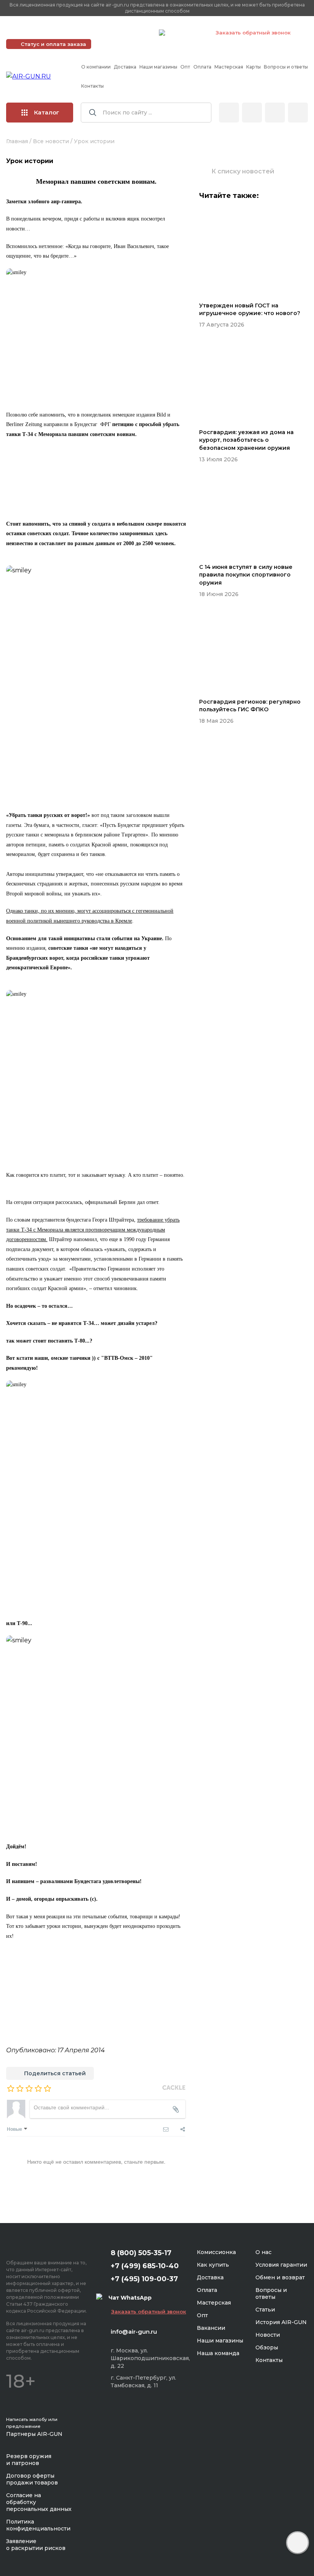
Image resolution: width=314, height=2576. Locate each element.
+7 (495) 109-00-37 (119, 33)
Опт (185, 67)
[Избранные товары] (275, 113)
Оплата (202, 67)
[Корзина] (298, 113)
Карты (253, 67)
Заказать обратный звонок (253, 33)
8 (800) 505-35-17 (141, 2253)
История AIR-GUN (281, 2322)
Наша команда (218, 2353)
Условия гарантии (281, 2265)
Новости (268, 2335)
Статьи (265, 2310)
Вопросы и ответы (286, 67)
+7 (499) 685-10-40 (43, 33)
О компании (96, 67)
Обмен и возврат (280, 2277)
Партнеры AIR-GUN (34, 2434)
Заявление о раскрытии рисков (36, 2545)
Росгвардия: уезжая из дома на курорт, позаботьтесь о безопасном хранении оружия (246, 440)
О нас (263, 2252)
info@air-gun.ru (134, 2332)
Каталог (47, 112)
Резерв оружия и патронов (29, 2460)
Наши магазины (158, 67)
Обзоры (267, 2347)
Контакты (92, 86)
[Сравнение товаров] (252, 113)
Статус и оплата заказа (53, 44)
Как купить (213, 2265)
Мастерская (229, 67)
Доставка (125, 67)
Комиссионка (216, 2252)
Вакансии (211, 2328)
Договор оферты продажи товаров (32, 2479)
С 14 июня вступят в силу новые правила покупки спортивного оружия (246, 575)
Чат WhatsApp (186, 34)
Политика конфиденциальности (38, 2525)
